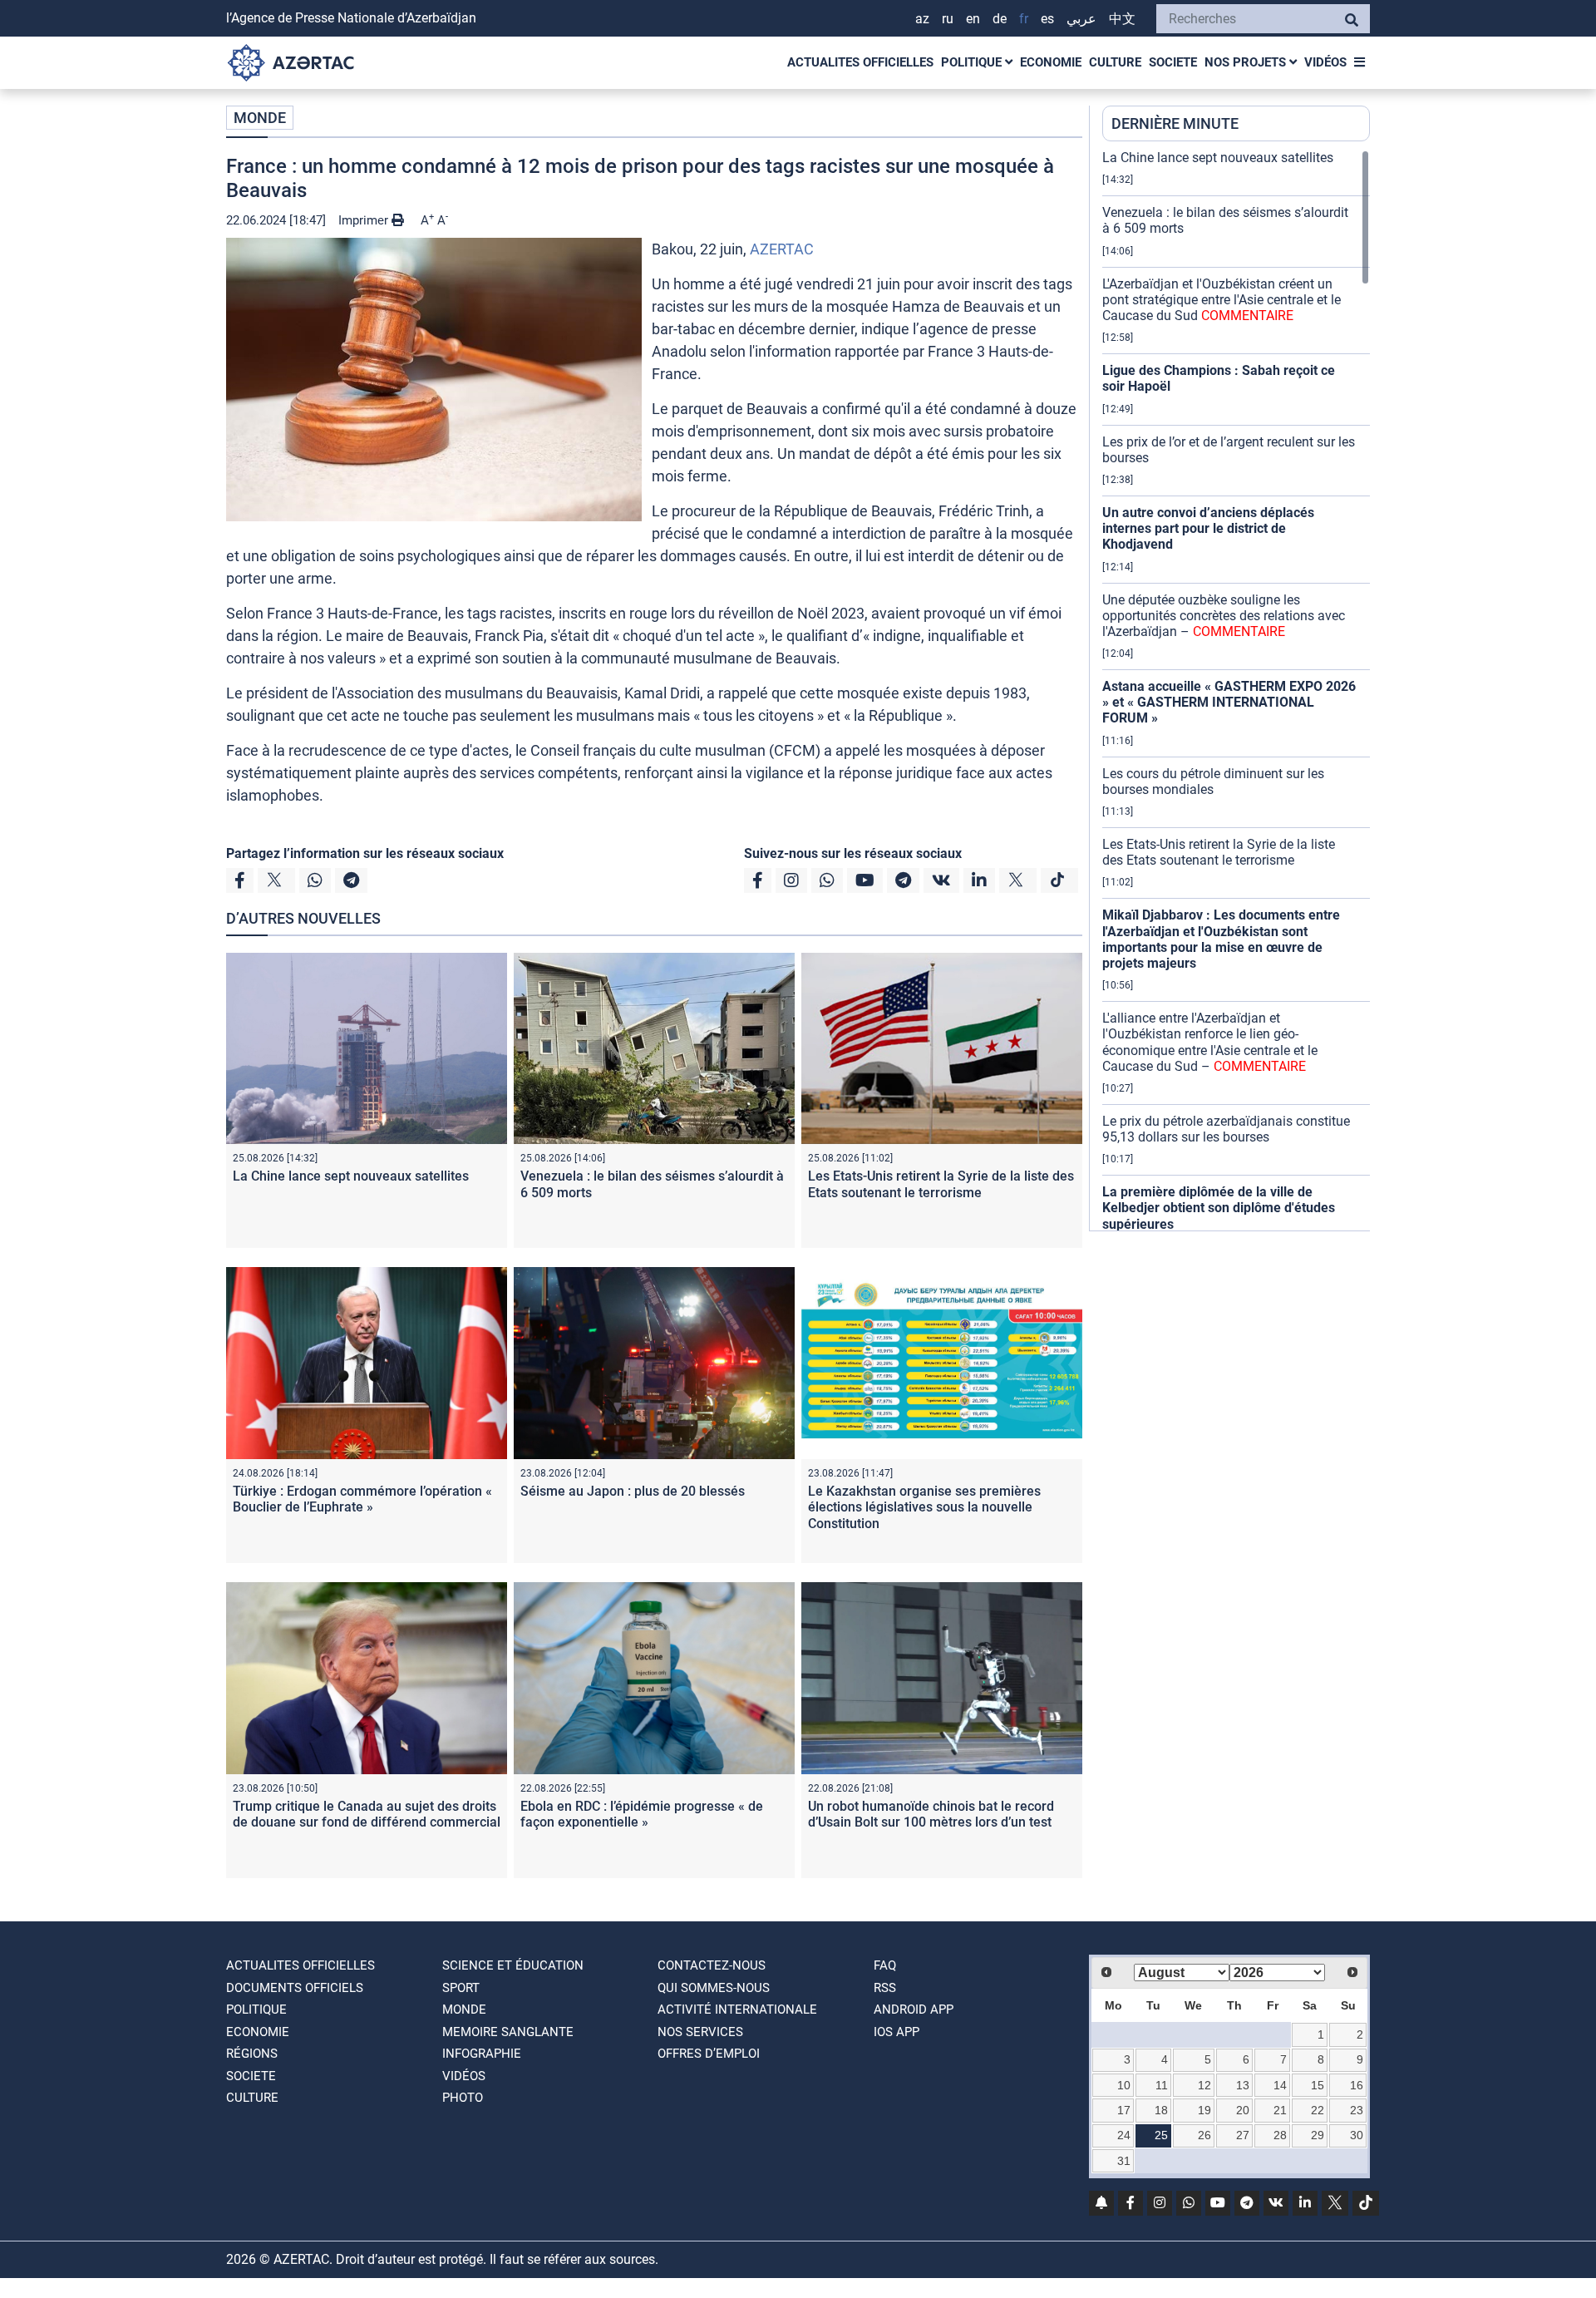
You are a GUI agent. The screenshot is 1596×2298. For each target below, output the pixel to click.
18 (1161, 2110)
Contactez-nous (712, 1965)
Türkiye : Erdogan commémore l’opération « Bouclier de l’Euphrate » (362, 1499)
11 (1162, 2085)
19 (1204, 2110)
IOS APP (897, 2032)
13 (1243, 2085)
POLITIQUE (973, 62)
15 (1318, 2085)
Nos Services (700, 2032)
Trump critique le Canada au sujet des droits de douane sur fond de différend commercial (367, 1814)
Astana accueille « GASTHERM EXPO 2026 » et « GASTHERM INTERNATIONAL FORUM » (1229, 702)
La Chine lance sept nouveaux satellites (351, 1176)
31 (1124, 2161)
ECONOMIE (1051, 62)
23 (1357, 2110)
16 (1357, 2085)
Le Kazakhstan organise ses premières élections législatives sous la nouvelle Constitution (924, 1507)
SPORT (461, 1988)
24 (1124, 2135)
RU (948, 19)
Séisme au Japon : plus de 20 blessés (633, 1491)
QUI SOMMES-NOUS (714, 1988)
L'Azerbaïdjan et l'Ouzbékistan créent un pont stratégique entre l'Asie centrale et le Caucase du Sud (1222, 300)
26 (1204, 2135)
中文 (1122, 19)
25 (1161, 2135)
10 (1124, 2085)
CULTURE (1115, 62)
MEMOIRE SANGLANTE (508, 2032)
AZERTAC (782, 249)
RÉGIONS (252, 2054)
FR (1024, 19)
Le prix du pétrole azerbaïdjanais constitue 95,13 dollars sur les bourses (1226, 1129)
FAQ (885, 1965)
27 (1243, 2135)
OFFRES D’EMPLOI (709, 2054)
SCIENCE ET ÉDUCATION (513, 1965)
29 (1318, 2135)
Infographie (482, 2054)
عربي (1081, 19)
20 (1243, 2110)
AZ (922, 19)
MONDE (260, 118)
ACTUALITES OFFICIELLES (860, 62)
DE (1000, 19)
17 (1124, 2110)
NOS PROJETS (1247, 62)
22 (1318, 2110)
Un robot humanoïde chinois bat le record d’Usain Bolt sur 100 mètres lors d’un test (931, 1814)
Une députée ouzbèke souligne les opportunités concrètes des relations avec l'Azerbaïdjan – (1224, 616)
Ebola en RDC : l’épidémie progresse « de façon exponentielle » (642, 1814)
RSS (885, 1988)
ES (1047, 19)
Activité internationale (737, 2010)
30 (1357, 2135)
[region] (1236, 690)
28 (1280, 2135)
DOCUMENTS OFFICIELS (295, 1988)
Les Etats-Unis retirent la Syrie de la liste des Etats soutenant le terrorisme (941, 1184)
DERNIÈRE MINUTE (1175, 123)
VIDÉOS (1325, 62)
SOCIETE (1173, 62)
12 (1204, 2085)
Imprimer (365, 220)
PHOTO (463, 2098)
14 (1280, 2085)
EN (973, 19)
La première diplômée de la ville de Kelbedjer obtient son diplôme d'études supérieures (1219, 1208)
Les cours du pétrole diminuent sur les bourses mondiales (1213, 782)
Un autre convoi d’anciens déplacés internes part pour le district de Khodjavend (1208, 528)
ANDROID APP (914, 2010)
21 (1280, 2110)
